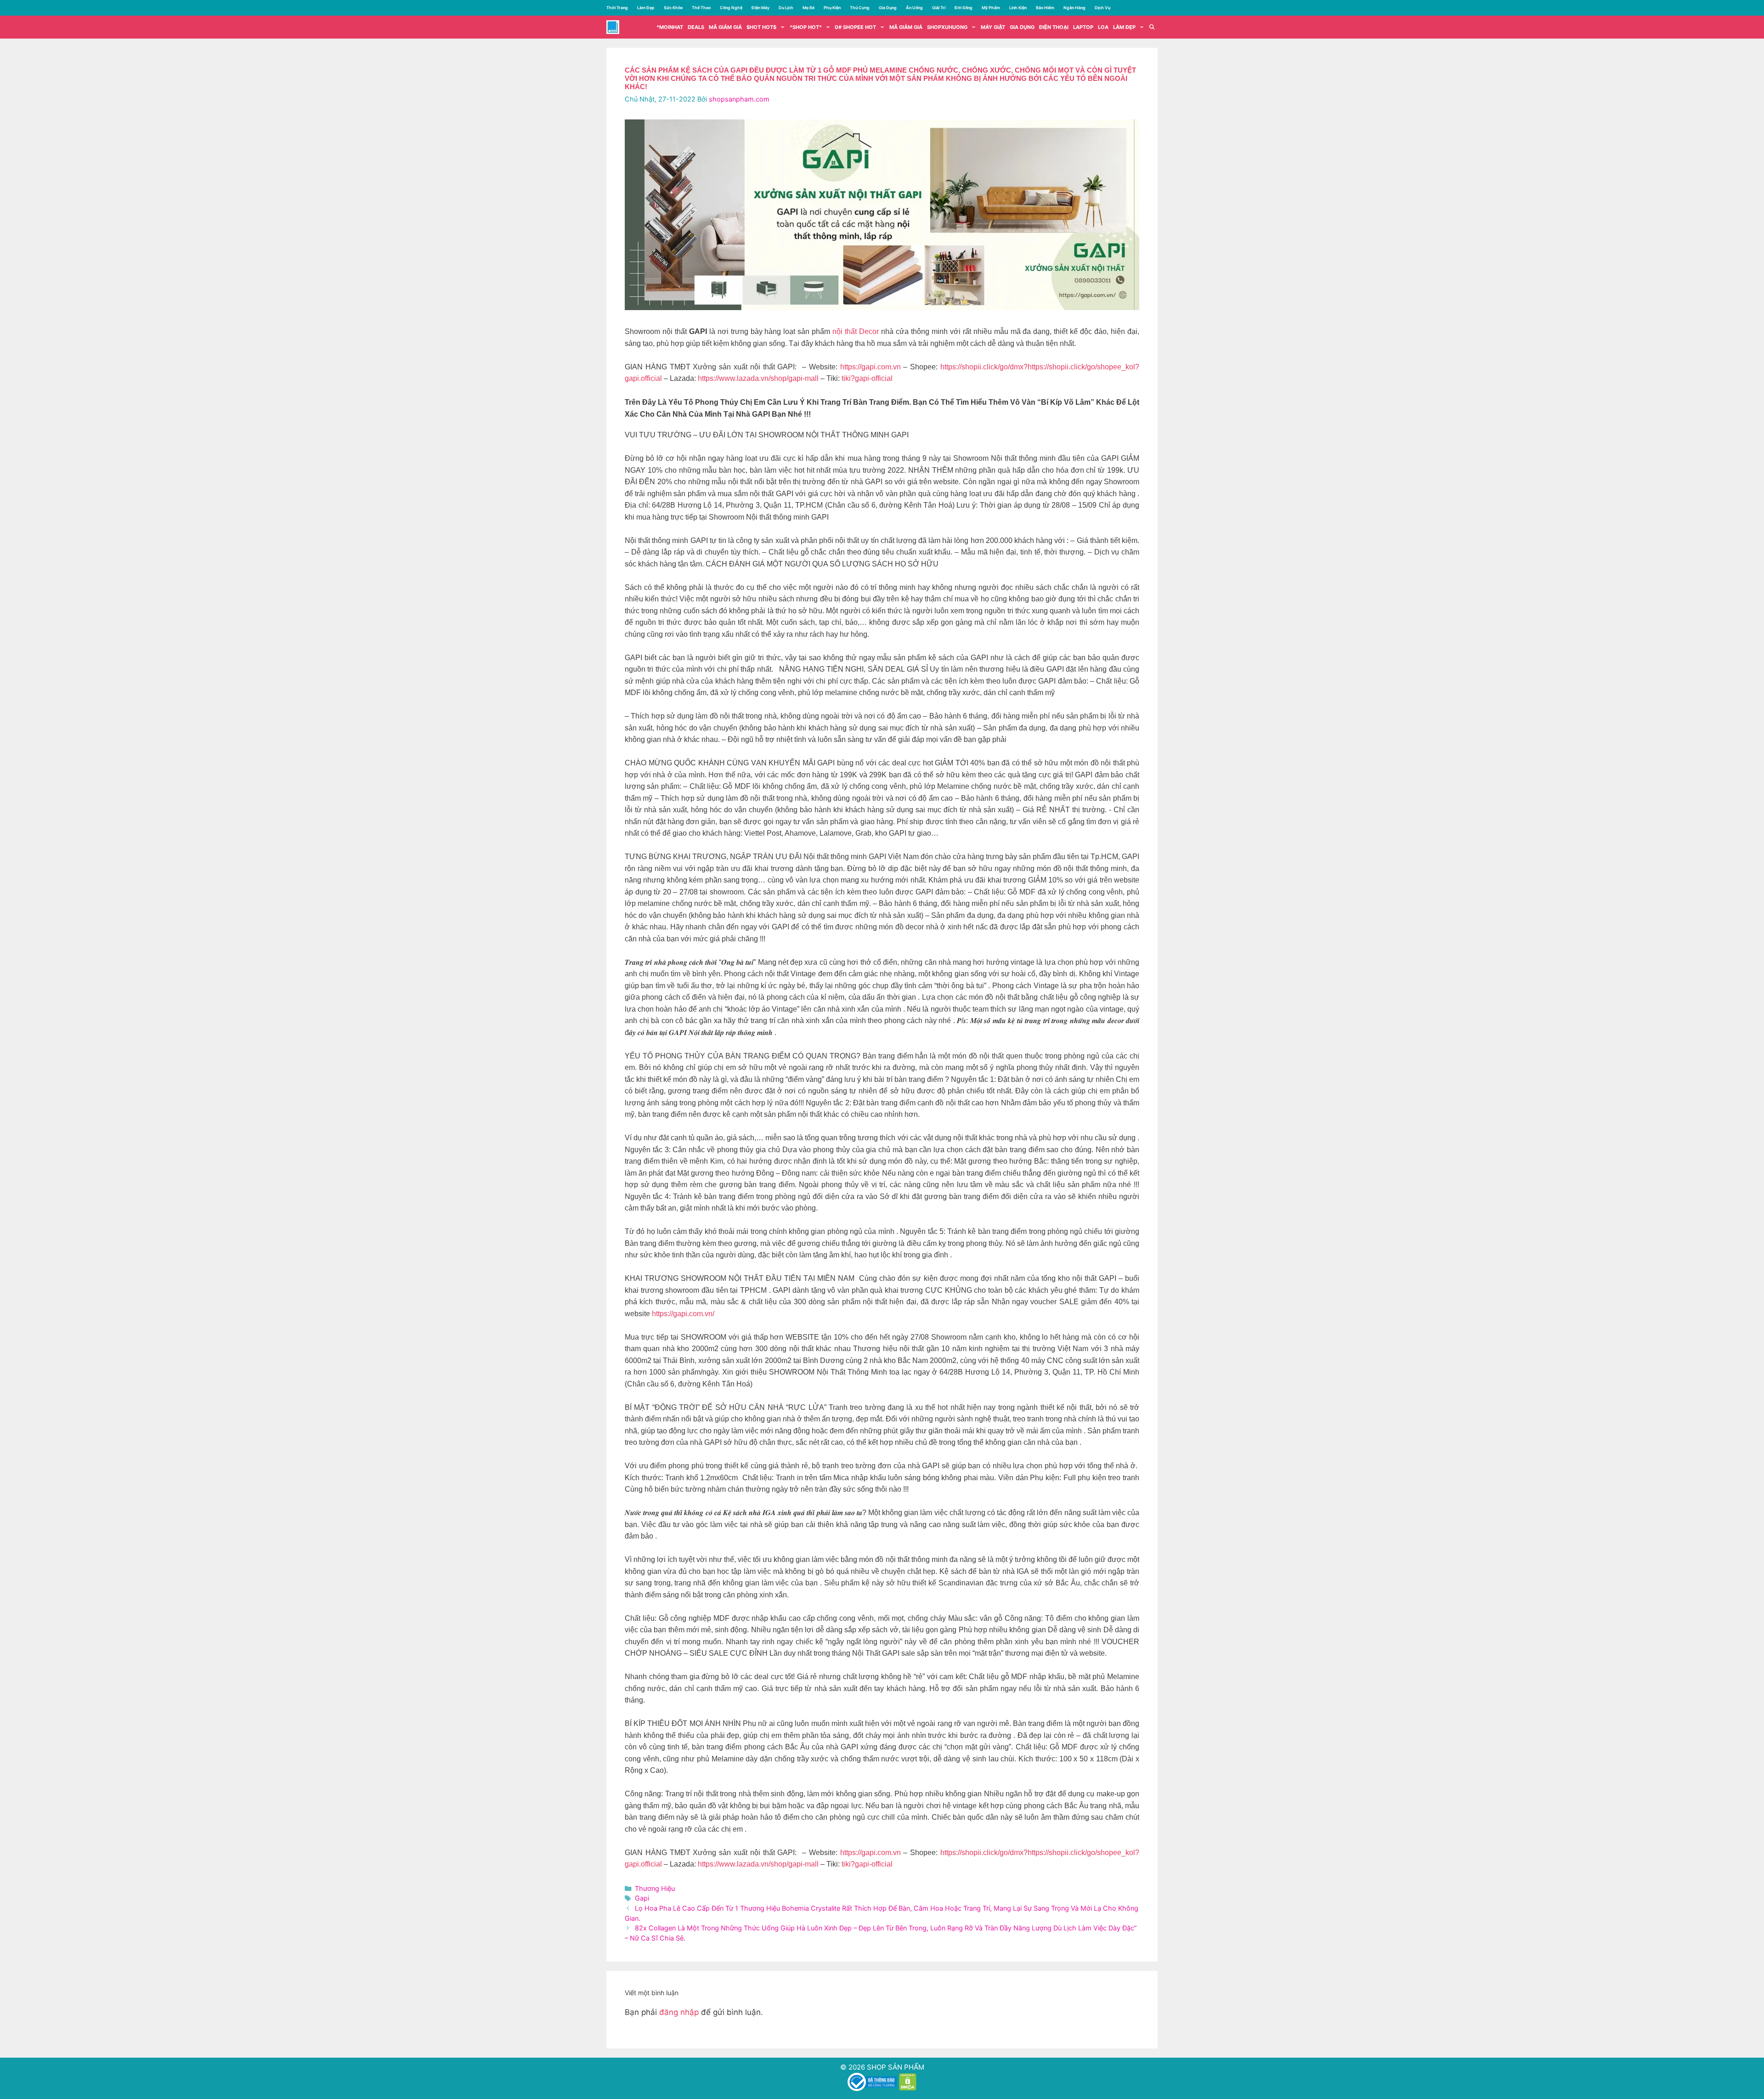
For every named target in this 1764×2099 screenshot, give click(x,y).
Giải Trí (939, 8)
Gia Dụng (888, 8)
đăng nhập (679, 2012)
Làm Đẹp (646, 8)
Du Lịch (786, 8)
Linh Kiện (1018, 8)
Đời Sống (964, 8)
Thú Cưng (860, 8)
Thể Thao (701, 8)
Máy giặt (993, 27)
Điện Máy (760, 8)
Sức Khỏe (673, 8)
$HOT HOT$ (761, 27)
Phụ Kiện (832, 8)
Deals (696, 27)
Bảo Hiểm (1045, 8)
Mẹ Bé (808, 8)
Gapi (642, 1898)
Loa (1103, 27)
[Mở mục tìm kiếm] (1152, 27)
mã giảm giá (725, 27)
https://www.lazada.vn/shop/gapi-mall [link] (758, 378)
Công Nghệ (731, 8)
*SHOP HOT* (806, 27)
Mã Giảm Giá (906, 27)
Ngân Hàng (1074, 8)
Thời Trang (617, 8)
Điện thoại (1054, 27)
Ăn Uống (914, 8)
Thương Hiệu (655, 1888)
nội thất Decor (856, 331)
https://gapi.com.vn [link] (871, 367)
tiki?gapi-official (867, 378)
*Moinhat (670, 27)
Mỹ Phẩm (991, 8)
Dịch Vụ (1102, 8)
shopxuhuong (947, 27)
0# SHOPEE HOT (855, 27)
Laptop (1083, 27)
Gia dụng (1022, 27)
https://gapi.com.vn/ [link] (683, 1314)
